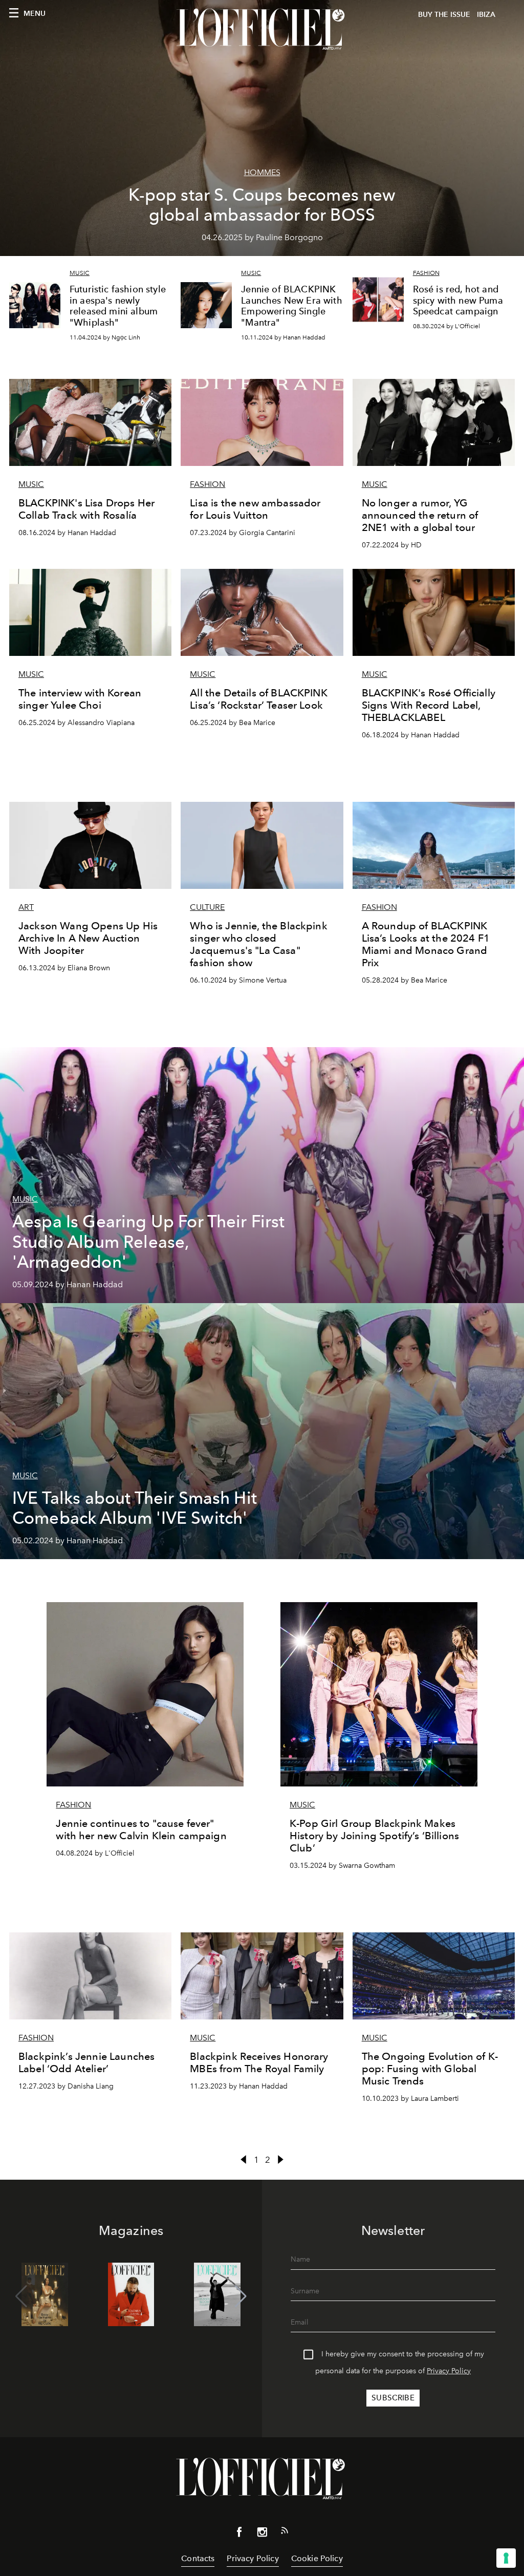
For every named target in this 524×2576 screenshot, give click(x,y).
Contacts (198, 2558)
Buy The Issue (444, 15)
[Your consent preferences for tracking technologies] (506, 2558)
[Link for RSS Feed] (285, 2532)
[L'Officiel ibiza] (262, 29)
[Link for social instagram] (262, 2534)
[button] (241, 2296)
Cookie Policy (317, 2558)
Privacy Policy (449, 2371)
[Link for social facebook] (239, 2534)
